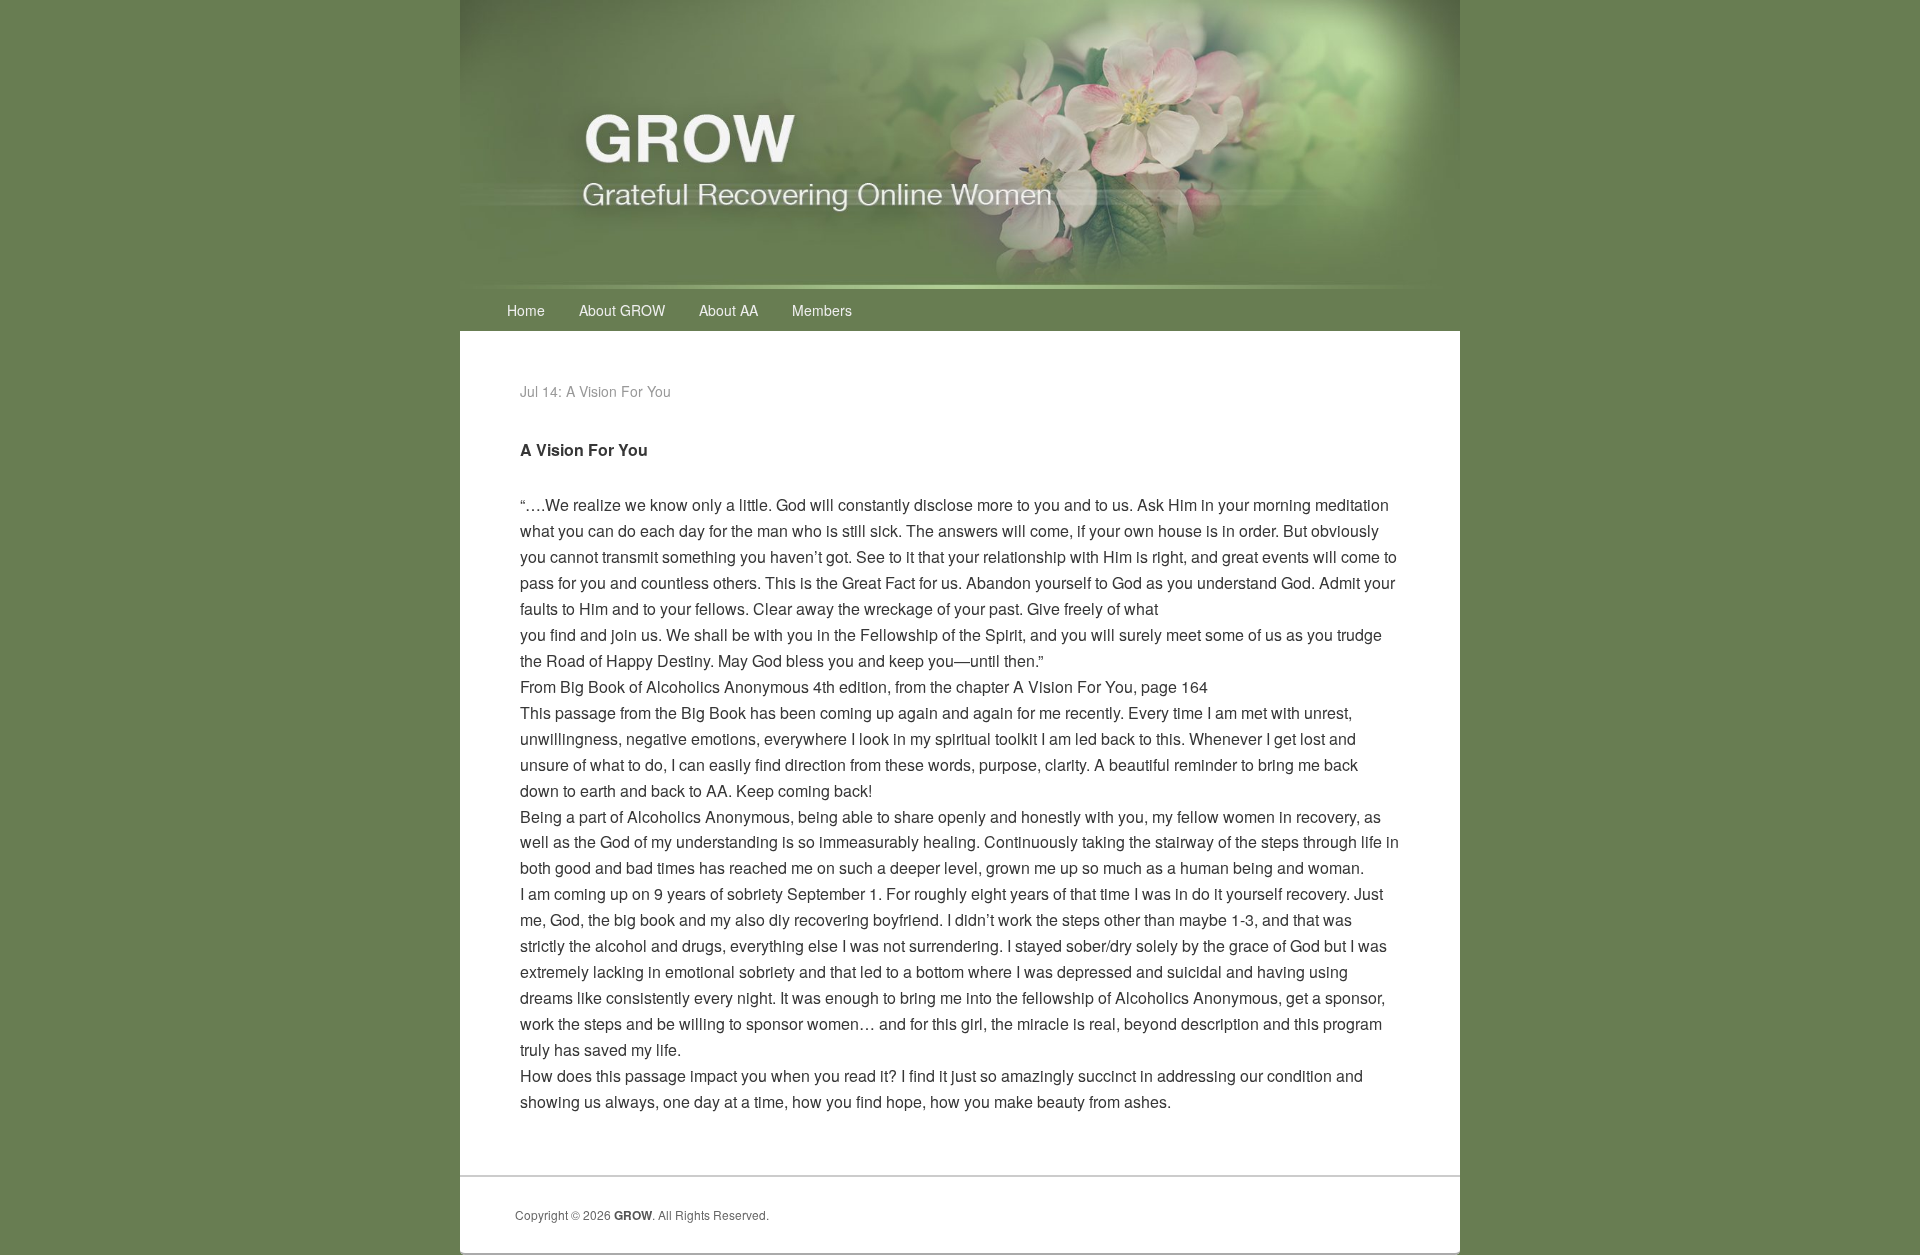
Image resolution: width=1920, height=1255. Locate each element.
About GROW (622, 310)
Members (822, 310)
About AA (728, 310)
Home (526, 310)
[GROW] (960, 282)
